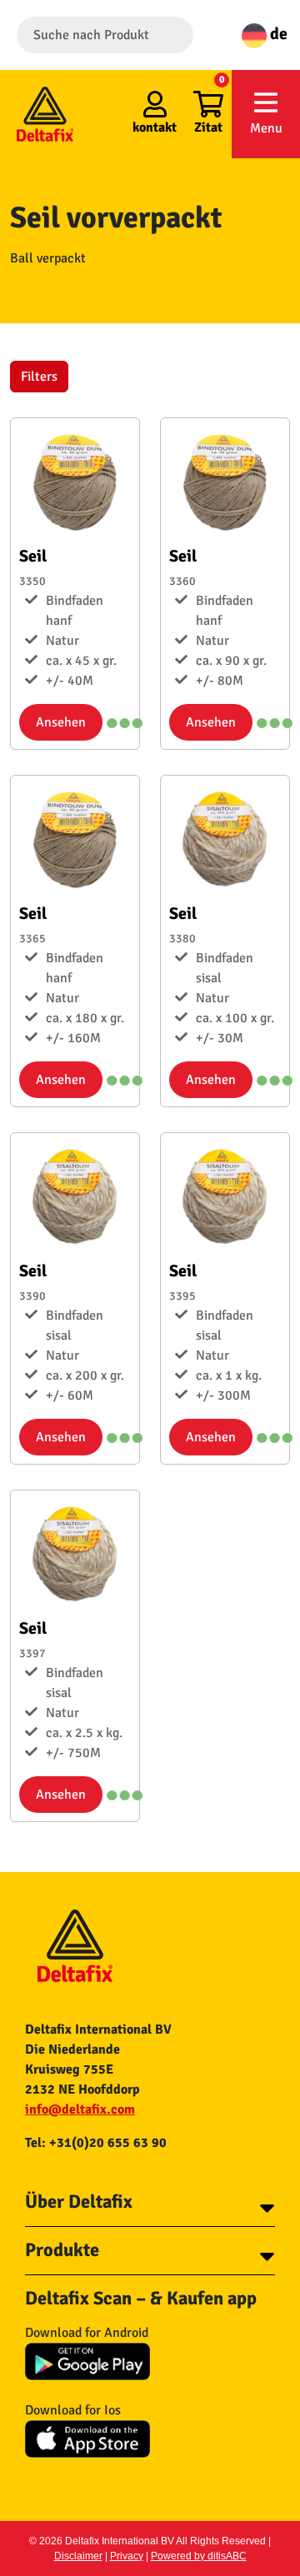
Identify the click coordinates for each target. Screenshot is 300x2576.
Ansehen (61, 722)
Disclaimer (78, 2556)
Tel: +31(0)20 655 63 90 (96, 2143)
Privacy (127, 2556)
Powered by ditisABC (199, 2556)
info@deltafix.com (80, 2109)
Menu (266, 128)
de (277, 34)
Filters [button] (39, 377)
